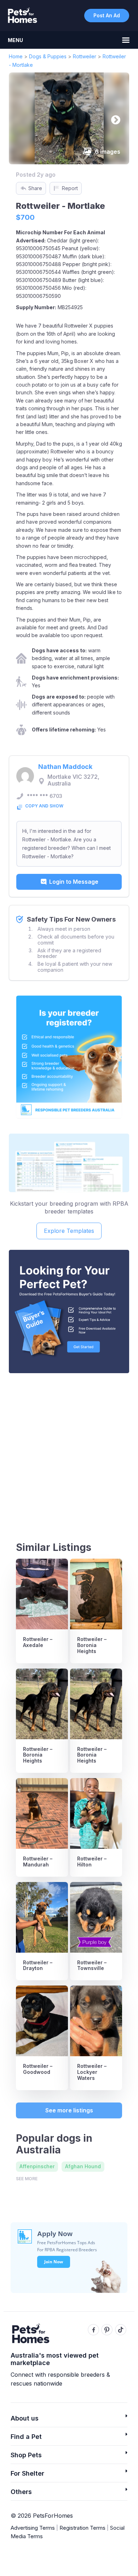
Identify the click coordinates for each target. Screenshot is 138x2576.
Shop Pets (26, 2455)
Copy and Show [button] (44, 806)
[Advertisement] (69, 1451)
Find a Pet (26, 2437)
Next (114, 118)
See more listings (69, 2110)
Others (21, 2492)
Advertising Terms (33, 2528)
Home (16, 56)
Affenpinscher (37, 2166)
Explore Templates (69, 1231)
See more (27, 2179)
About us (25, 2418)
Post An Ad (107, 15)
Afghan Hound (83, 2166)
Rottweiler (85, 56)
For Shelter (27, 2473)
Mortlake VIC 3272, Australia (73, 780)
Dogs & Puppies (48, 56)
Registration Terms (82, 2528)
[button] (69, 2420)
